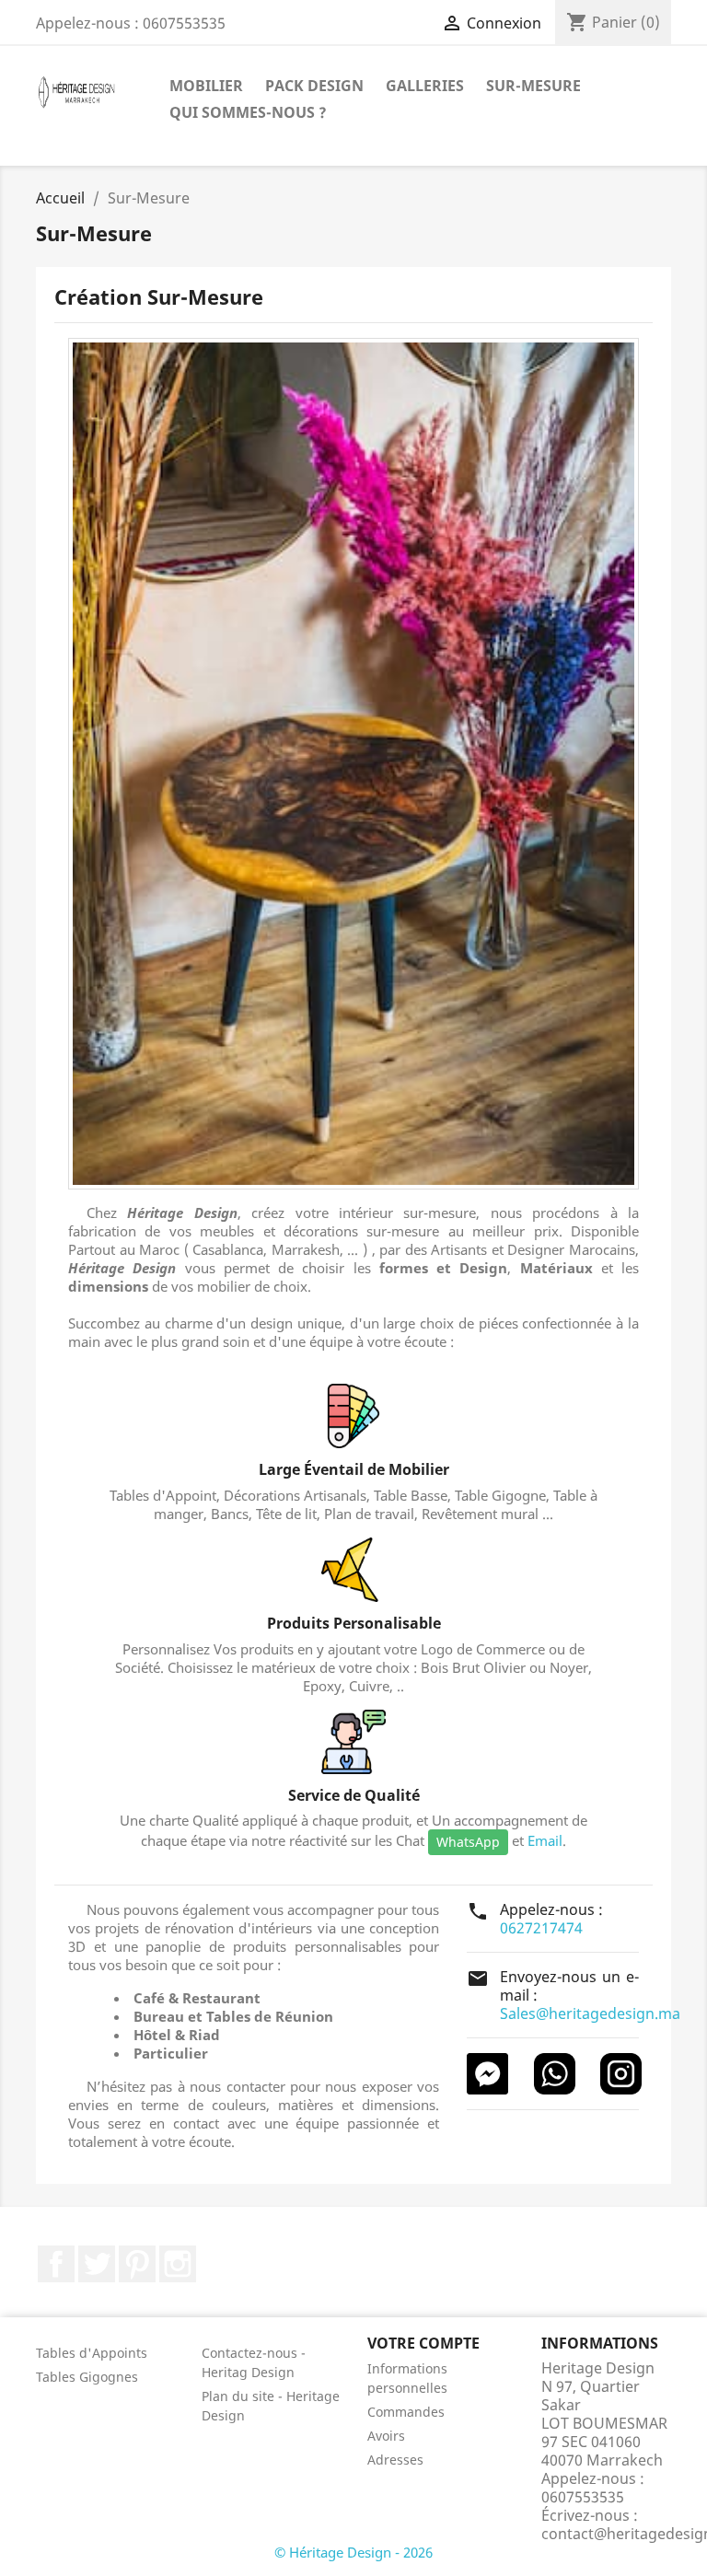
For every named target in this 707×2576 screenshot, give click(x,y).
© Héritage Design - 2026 (353, 2552)
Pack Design (314, 86)
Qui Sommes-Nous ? (248, 112)
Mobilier (206, 86)
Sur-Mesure (533, 86)
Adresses (395, 2460)
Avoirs (386, 2436)
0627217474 (541, 1928)
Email (545, 1840)
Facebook (56, 2264)
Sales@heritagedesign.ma (590, 2013)
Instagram (178, 2264)
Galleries (425, 86)
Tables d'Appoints (92, 2353)
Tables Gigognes (87, 2377)
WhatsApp (468, 1842)
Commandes (406, 2412)
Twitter (97, 2264)
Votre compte (423, 2343)
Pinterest (137, 2264)
